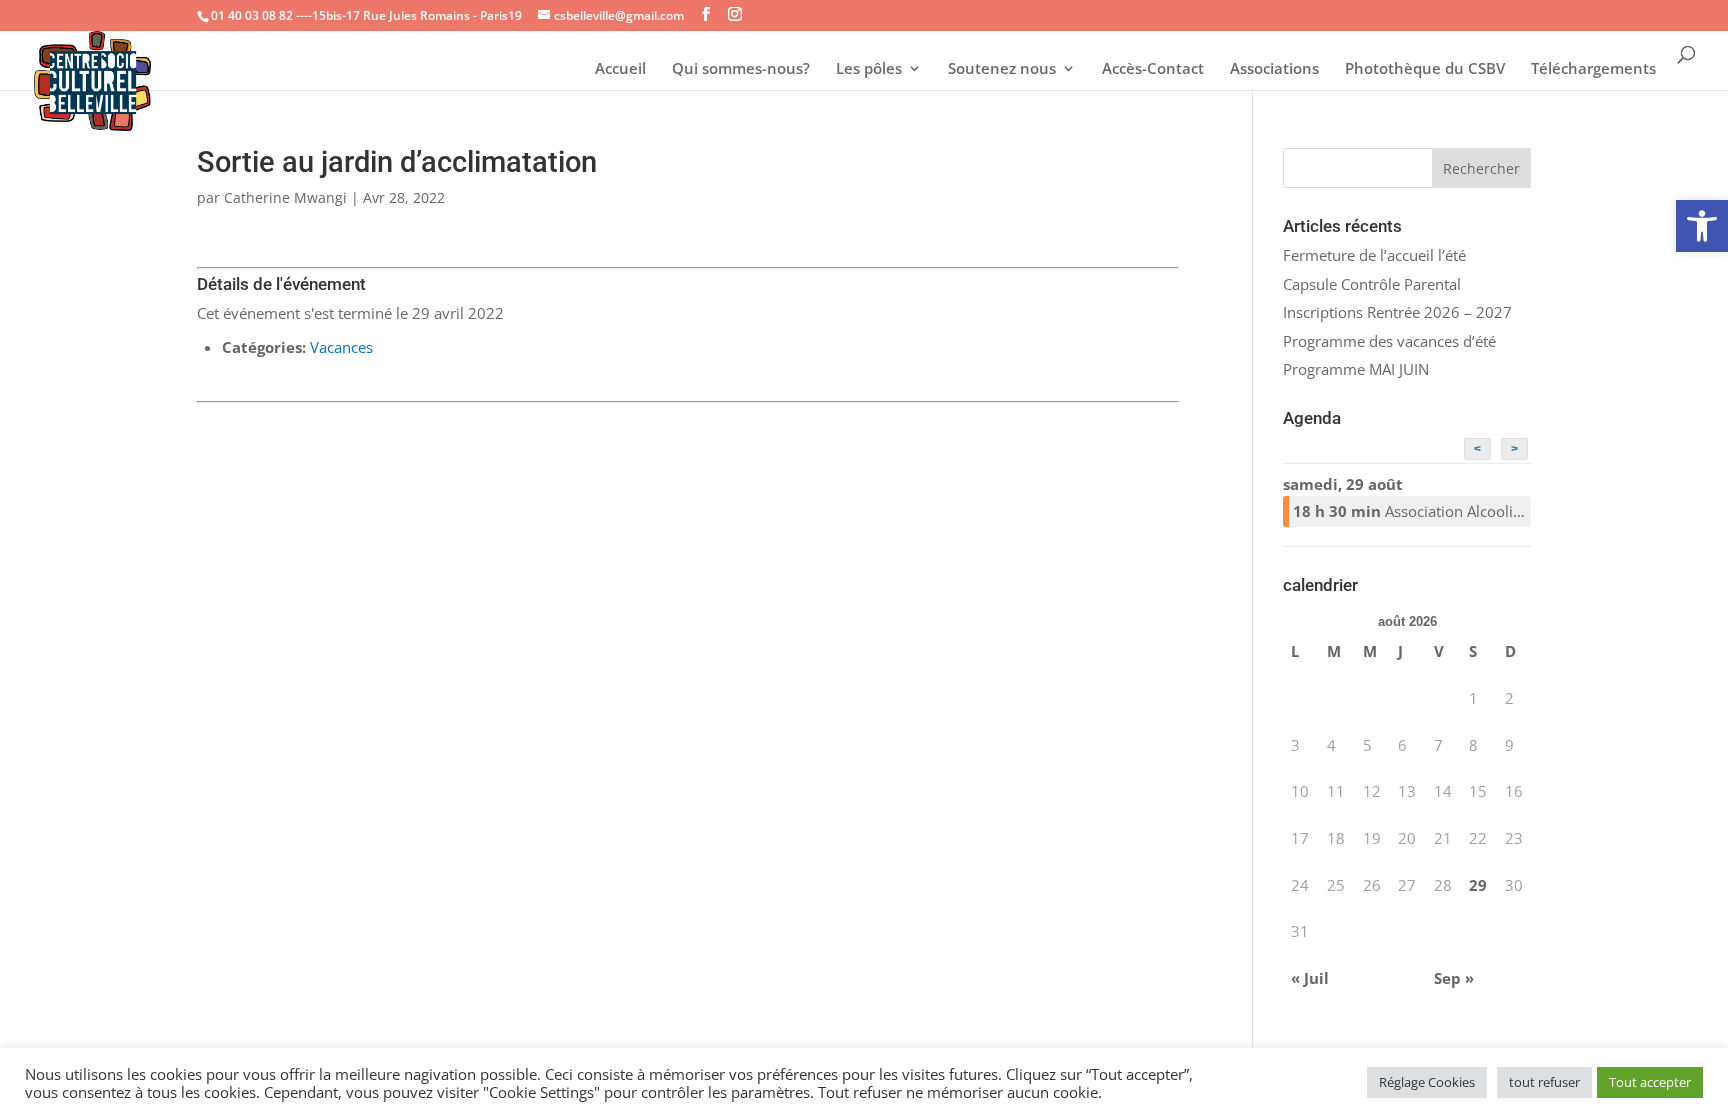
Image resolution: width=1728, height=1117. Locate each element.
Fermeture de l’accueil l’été (1374, 255)
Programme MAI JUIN (1356, 369)
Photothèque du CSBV (1425, 69)
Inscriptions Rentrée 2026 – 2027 (1397, 312)
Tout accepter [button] (1650, 1082)
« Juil (1310, 978)
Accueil (620, 69)
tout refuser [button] (1544, 1082)
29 (1478, 885)
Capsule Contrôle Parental (1372, 284)
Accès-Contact (1153, 69)
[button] (1702, 226)
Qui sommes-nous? (741, 69)
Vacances (341, 347)
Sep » (1454, 978)
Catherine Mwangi (285, 197)
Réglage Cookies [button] (1427, 1082)
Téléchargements (1593, 69)
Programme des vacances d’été (1389, 341)
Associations (1274, 69)
